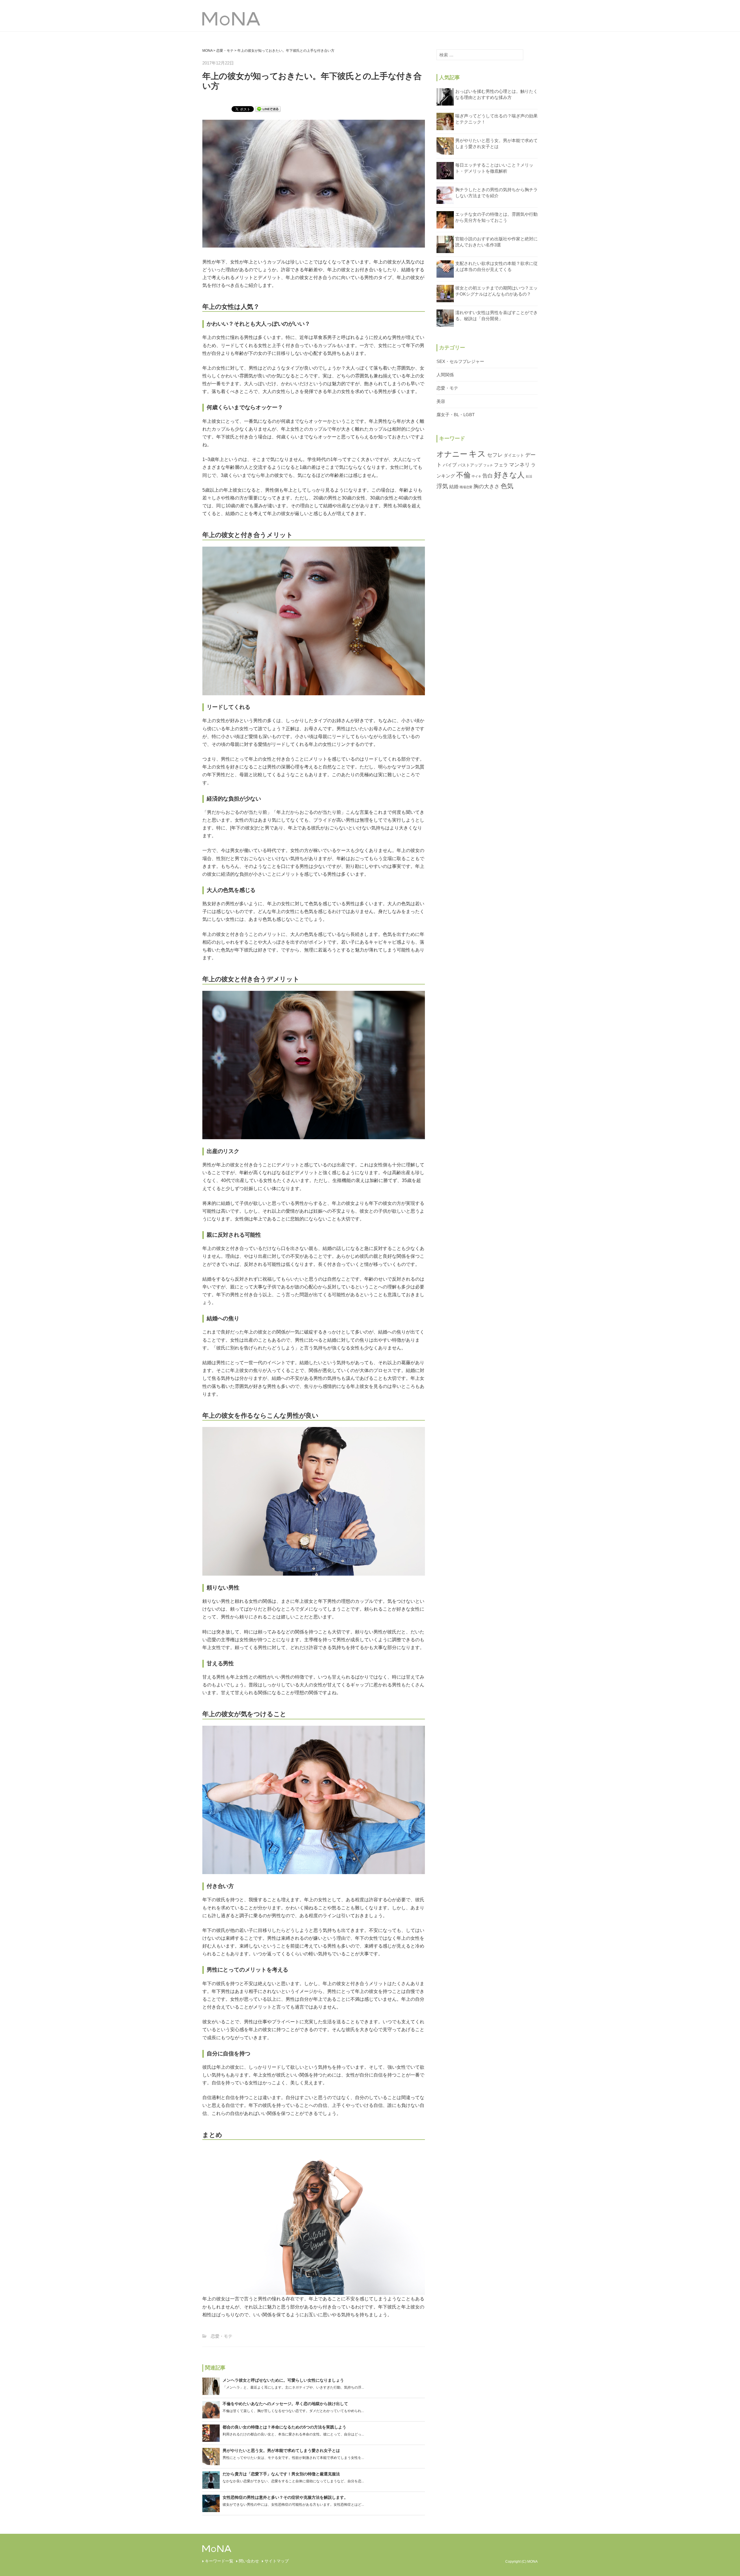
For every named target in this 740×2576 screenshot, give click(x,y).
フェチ (488, 465)
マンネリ (519, 465)
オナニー (452, 454)
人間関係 (445, 375)
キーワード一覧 (219, 2561)
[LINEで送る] (268, 109)
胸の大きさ (486, 486)
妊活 (529, 476)
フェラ (501, 465)
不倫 (463, 475)
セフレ (495, 455)
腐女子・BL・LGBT (456, 415)
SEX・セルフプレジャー (460, 361)
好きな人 (509, 475)
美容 (441, 401)
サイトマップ (277, 2561)
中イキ (477, 476)
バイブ (450, 465)
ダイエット (514, 455)
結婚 (454, 486)
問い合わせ (249, 2561)
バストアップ (470, 465)
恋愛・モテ (222, 2336)
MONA (216, 20)
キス (477, 454)
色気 (507, 486)
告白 (488, 476)
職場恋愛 (466, 487)
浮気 (442, 486)
